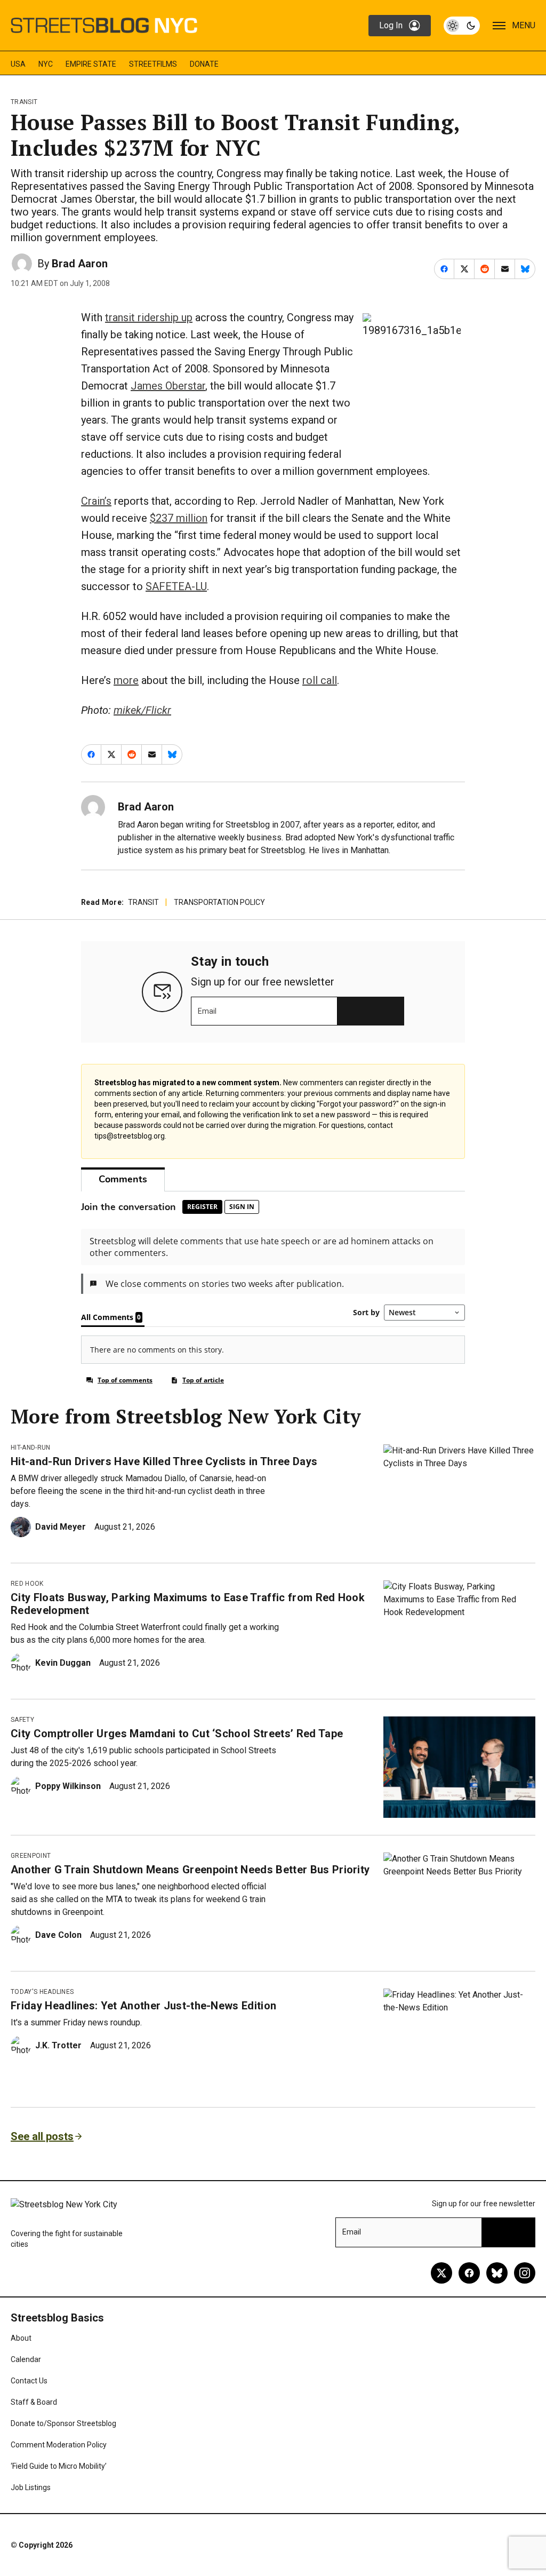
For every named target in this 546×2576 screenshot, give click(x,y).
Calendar (26, 2359)
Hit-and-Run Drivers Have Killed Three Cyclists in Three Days (164, 1461)
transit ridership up (149, 317)
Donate (204, 64)
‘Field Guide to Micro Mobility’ (59, 2466)
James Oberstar (168, 386)
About (21, 2338)
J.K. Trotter (58, 2045)
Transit (24, 102)
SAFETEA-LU (176, 586)
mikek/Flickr (142, 710)
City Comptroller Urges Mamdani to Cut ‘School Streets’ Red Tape (177, 1734)
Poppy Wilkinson (68, 1786)
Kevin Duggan (63, 1663)
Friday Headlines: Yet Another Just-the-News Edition (143, 2006)
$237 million (179, 518)
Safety (22, 1720)
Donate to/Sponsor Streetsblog (63, 2423)
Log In (391, 25)
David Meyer (61, 1527)
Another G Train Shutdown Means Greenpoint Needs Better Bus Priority (190, 1870)
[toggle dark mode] (462, 26)
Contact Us (29, 2381)
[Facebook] (469, 2273)
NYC (46, 64)
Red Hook (27, 1584)
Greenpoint (31, 1856)
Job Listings (31, 2487)
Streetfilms (153, 64)
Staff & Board (34, 2402)
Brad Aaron (80, 264)
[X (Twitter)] (441, 2273)
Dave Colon (58, 1935)
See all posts (42, 2136)
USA (18, 64)
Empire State (91, 64)
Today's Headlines (42, 1992)
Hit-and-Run (31, 1448)
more (126, 680)
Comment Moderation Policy (59, 2445)
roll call (320, 680)
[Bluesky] (497, 2273)
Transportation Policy (219, 902)
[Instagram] (525, 2273)
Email (207, 1011)
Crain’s (96, 501)
